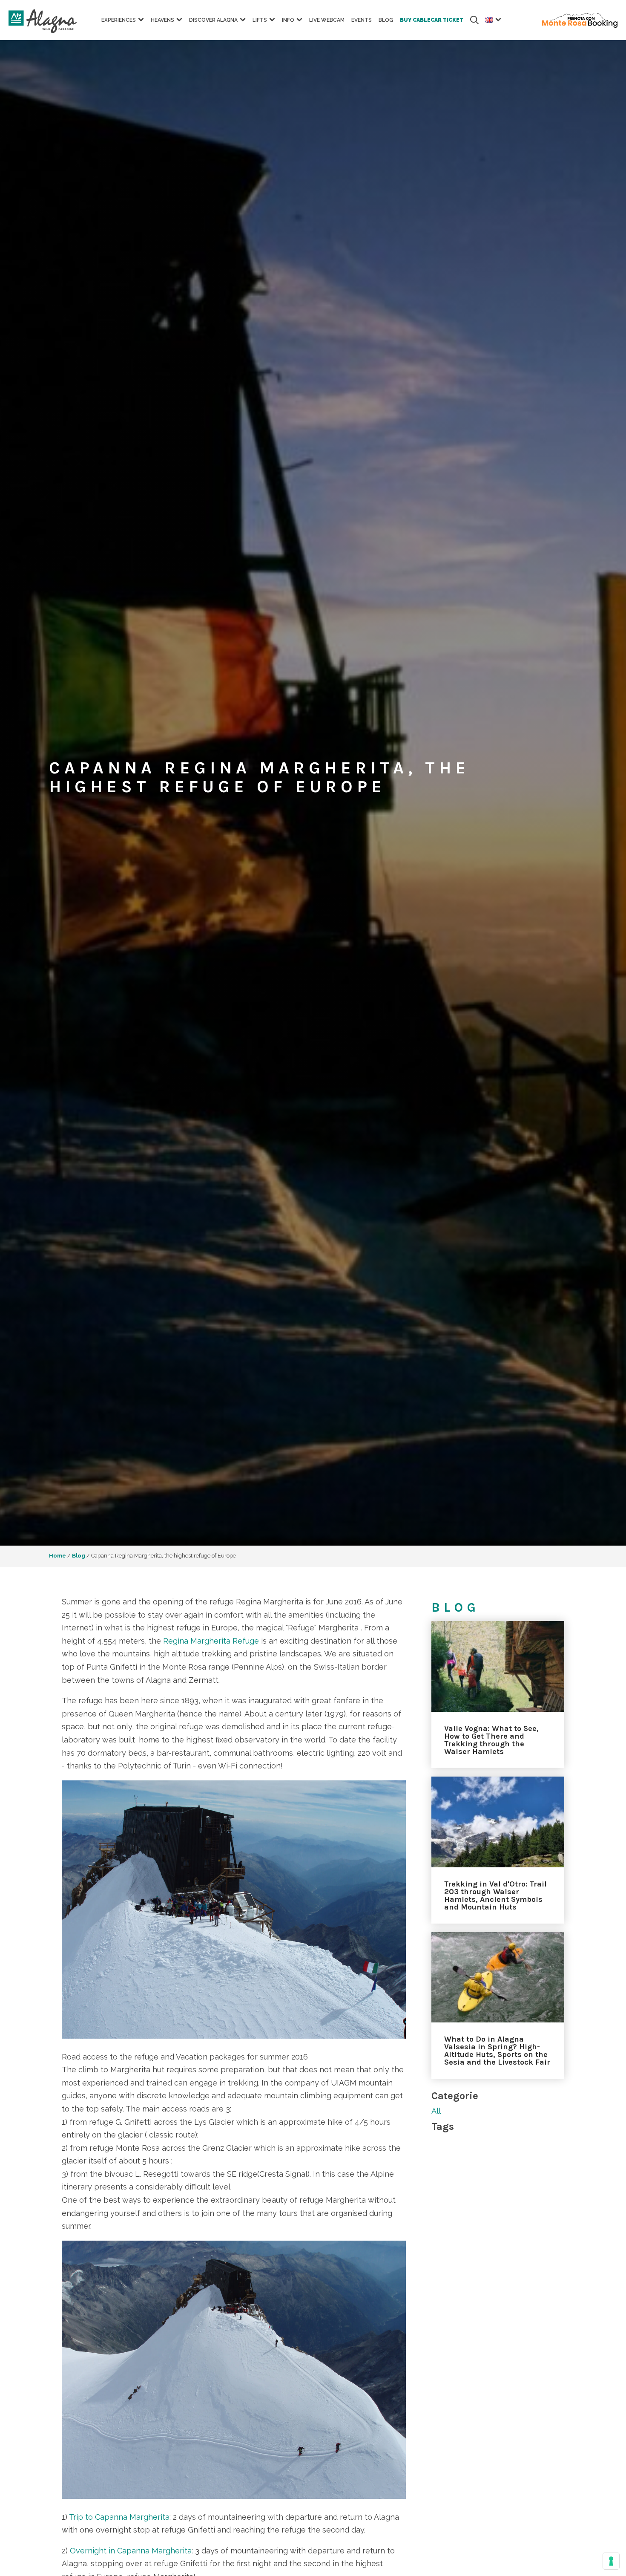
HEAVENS (162, 20)
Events (362, 20)
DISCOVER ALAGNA (213, 20)
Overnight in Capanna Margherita (131, 2551)
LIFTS (260, 20)
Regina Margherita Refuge (211, 1641)
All (436, 2111)
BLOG (386, 20)
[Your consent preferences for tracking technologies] (611, 2561)
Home (57, 1556)
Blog (79, 1556)
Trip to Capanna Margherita (119, 2517)
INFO (288, 20)
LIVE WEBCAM (327, 20)
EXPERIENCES (119, 20)
